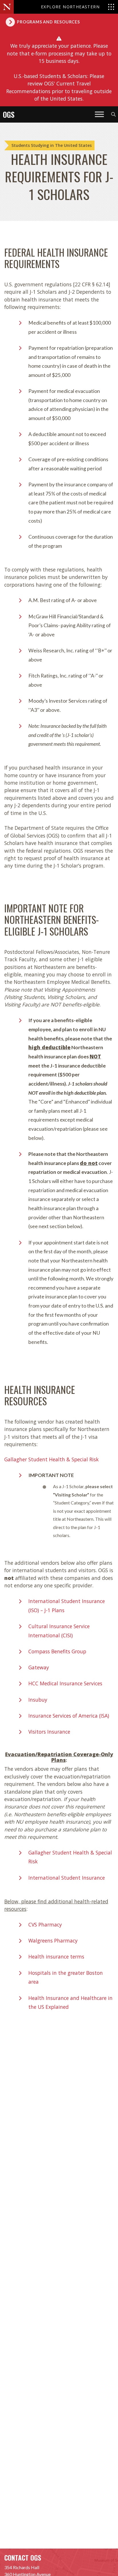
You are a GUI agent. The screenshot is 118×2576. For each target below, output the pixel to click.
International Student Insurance (67, 1878)
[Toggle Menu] (99, 114)
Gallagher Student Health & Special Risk (52, 1459)
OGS (9, 114)
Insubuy (38, 1700)
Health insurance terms (56, 1957)
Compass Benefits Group (57, 1651)
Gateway (39, 1667)
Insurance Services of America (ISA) (69, 1716)
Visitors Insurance (49, 1732)
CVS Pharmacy (45, 1924)
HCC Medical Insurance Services (65, 1683)
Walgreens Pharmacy (53, 1941)
